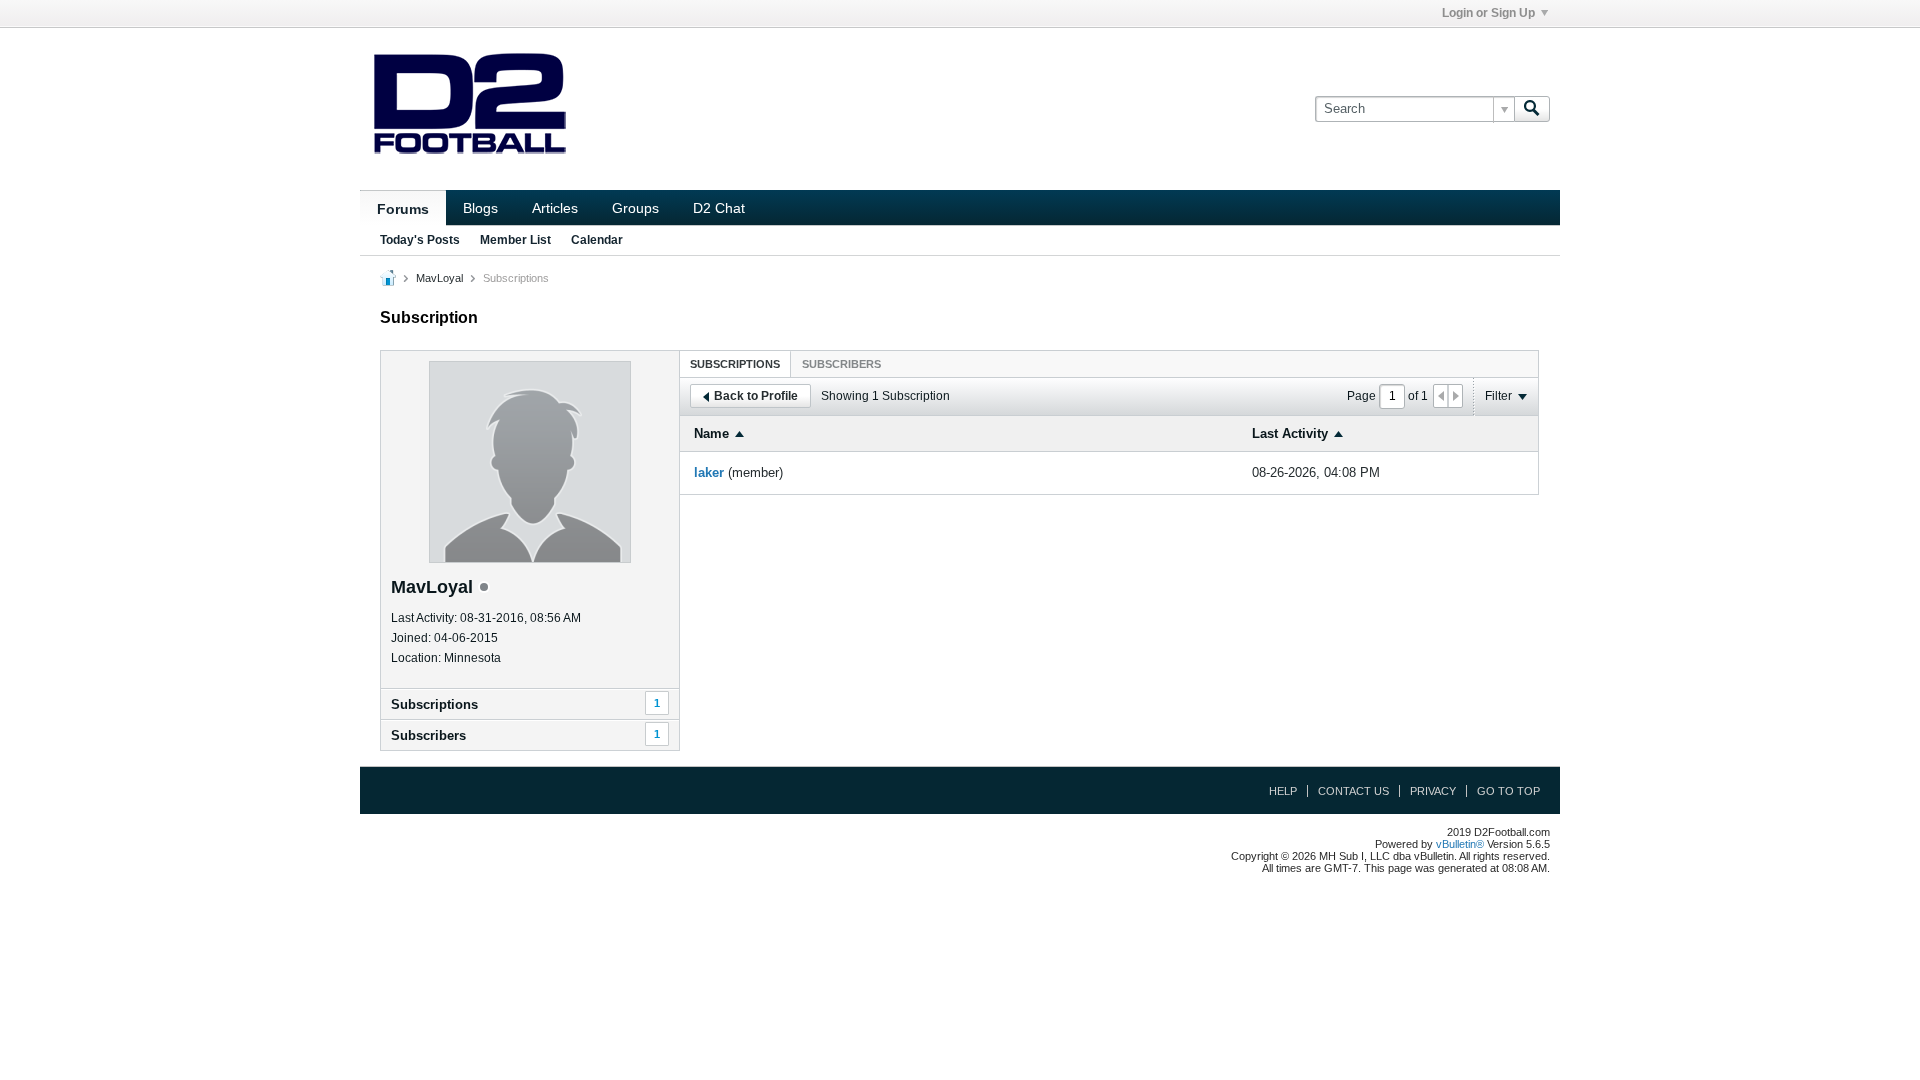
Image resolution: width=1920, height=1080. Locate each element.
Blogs (480, 208)
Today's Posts (420, 240)
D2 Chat (719, 208)
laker (709, 472)
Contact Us (1353, 791)
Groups (635, 208)
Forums (403, 209)
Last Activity (1290, 433)
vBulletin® (1460, 844)
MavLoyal (439, 278)
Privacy (1433, 791)
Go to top (1508, 791)
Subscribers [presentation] (841, 364)
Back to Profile (756, 396)
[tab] (735, 363)
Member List (515, 240)
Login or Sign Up (1488, 13)
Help (1283, 791)
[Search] (1532, 109)
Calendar (597, 240)
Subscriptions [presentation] (735, 364)
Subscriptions (434, 704)
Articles (555, 208)
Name (711, 433)
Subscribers (428, 735)
